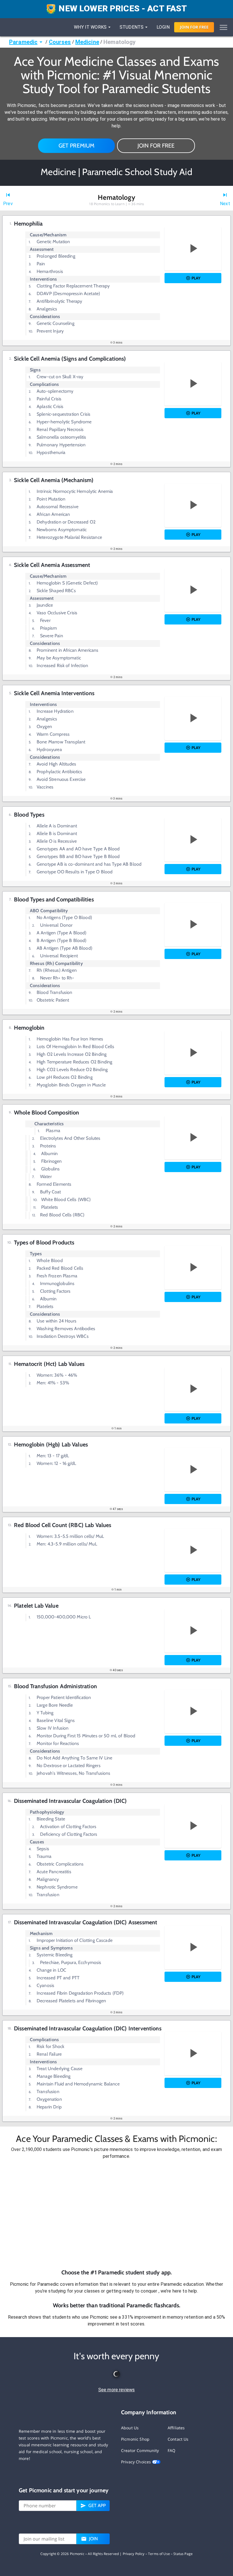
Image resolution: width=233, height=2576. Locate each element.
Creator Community (140, 2450)
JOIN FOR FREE (156, 146)
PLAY (196, 278)
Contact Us (178, 2439)
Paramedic (23, 42)
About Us (130, 2428)
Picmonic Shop (135, 2439)
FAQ (171, 2450)
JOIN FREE (194, 27)
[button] (116, 2214)
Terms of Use (159, 2554)
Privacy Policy (134, 2554)
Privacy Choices (137, 2462)
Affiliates (176, 2428)
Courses (60, 42)
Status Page (183, 2554)
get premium (77, 146)
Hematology (120, 42)
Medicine (87, 42)
